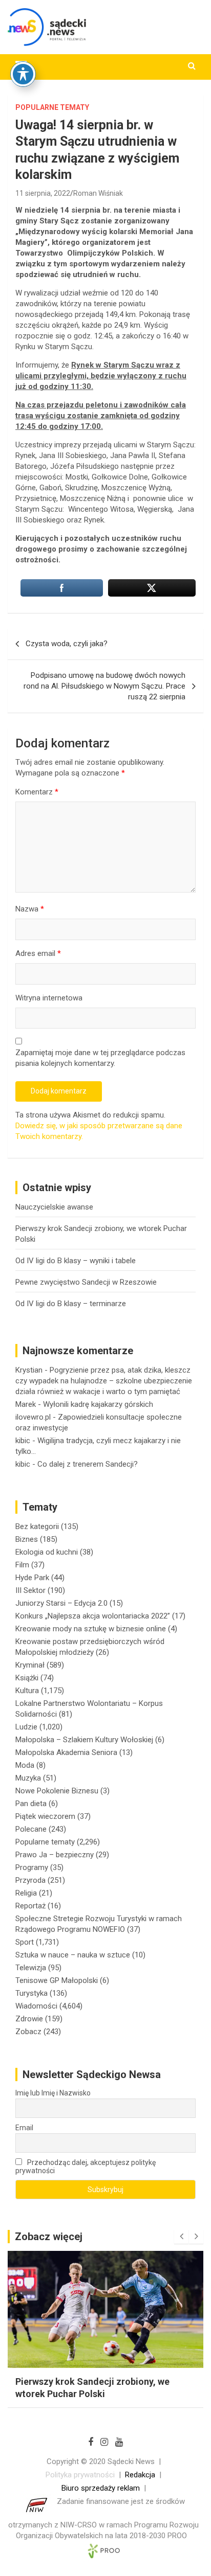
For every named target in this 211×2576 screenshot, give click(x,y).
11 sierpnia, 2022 (43, 193)
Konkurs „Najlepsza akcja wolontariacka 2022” (93, 1616)
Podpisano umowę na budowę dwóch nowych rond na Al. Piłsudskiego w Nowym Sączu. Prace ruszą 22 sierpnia (104, 686)
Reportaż (30, 1906)
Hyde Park (32, 1578)
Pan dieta (31, 1804)
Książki (27, 1678)
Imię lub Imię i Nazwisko (53, 2093)
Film (22, 1565)
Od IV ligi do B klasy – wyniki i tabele (76, 1261)
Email (24, 2128)
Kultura (27, 1691)
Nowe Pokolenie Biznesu (57, 1791)
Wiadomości (36, 2006)
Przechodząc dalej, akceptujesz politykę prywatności (86, 2167)
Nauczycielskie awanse (54, 1207)
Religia (26, 1893)
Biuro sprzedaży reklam (101, 2488)
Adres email (38, 953)
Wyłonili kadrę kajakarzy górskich (98, 1404)
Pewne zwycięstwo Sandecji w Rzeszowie (86, 1282)
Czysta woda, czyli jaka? (67, 644)
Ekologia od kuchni (47, 1552)
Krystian (29, 1370)
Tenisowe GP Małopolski (57, 1980)
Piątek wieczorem (45, 1816)
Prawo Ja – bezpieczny (55, 1855)
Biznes (27, 1539)
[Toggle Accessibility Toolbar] (23, 74)
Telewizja (31, 1968)
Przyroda (30, 1880)
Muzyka (28, 1778)
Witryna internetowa (49, 998)
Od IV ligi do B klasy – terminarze (71, 1304)
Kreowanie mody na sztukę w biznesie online (91, 1629)
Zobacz (28, 2032)
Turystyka (31, 1993)
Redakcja (140, 2475)
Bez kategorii (37, 1526)
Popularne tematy (52, 107)
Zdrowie (29, 2019)
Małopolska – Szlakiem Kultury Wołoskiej (84, 1740)
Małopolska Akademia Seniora (66, 1752)
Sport (25, 1942)
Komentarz (37, 792)
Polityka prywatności (80, 2475)
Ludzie (26, 1727)
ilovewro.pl (33, 1417)
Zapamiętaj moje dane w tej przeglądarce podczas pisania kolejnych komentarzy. (100, 1058)
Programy (32, 1867)
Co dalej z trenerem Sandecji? (88, 1464)
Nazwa (30, 909)
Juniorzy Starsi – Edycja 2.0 (61, 1603)
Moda (25, 1765)
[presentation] (181, 2237)
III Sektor (30, 1590)
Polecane (31, 1829)
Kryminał (30, 1665)
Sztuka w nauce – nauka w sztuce (73, 1955)
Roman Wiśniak (98, 193)
